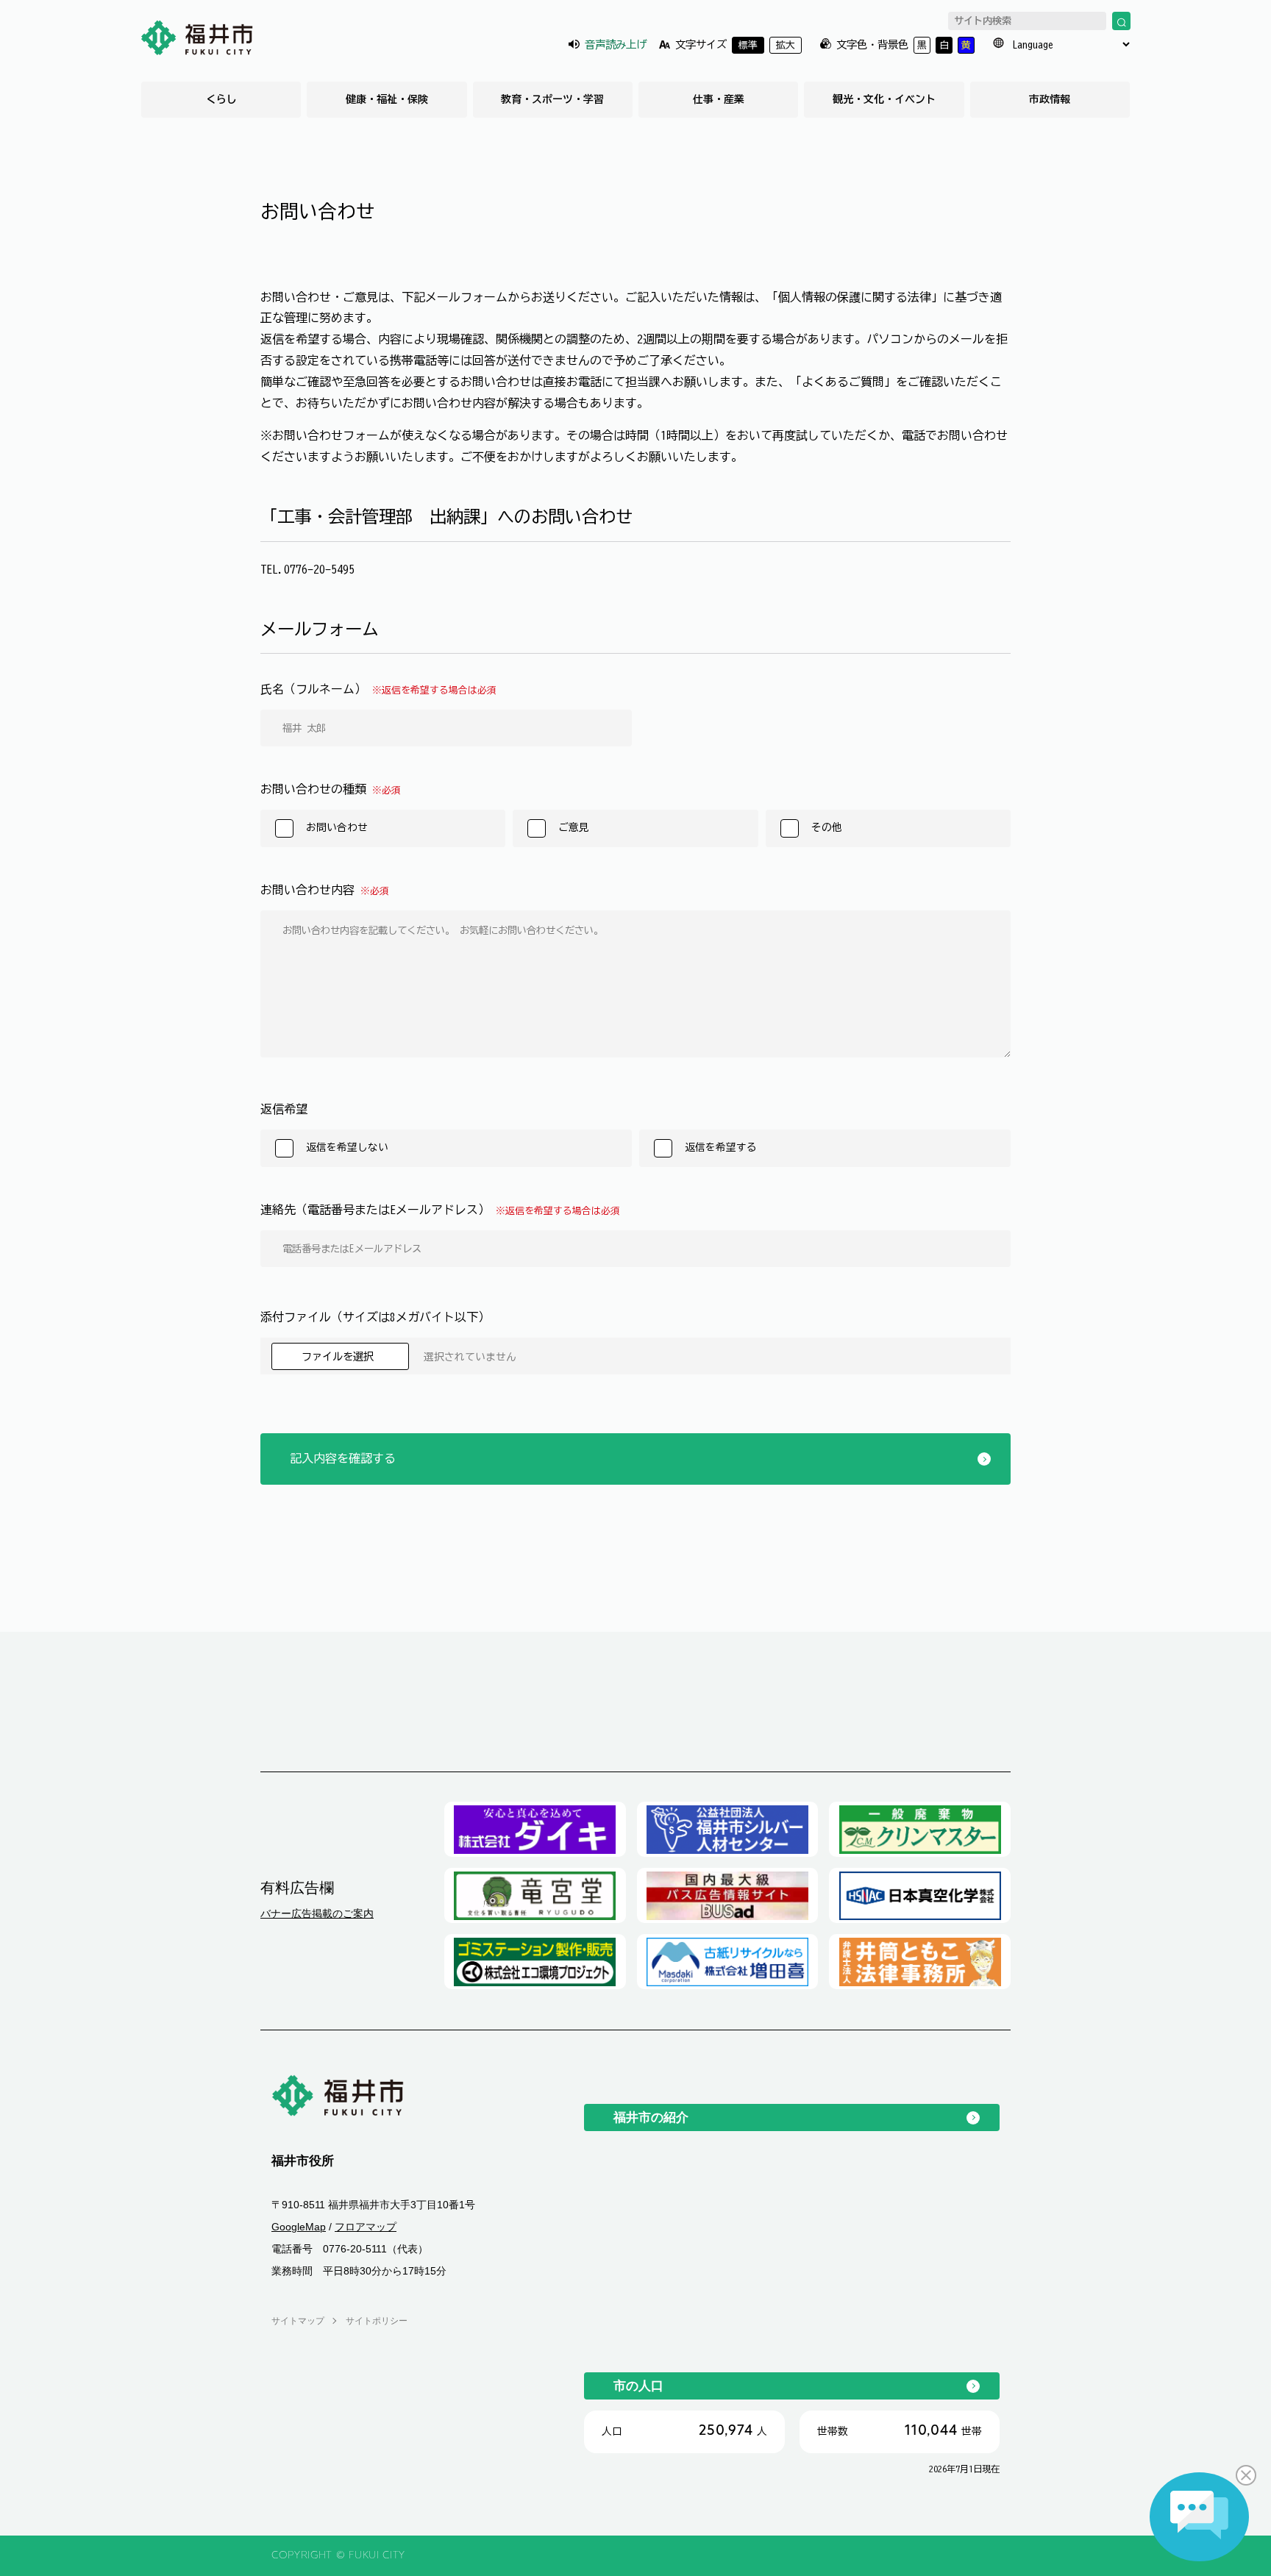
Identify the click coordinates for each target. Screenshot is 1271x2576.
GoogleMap (299, 2227)
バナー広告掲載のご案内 (317, 1913)
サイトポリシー (377, 2321)
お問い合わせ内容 (325, 890)
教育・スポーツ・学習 (552, 99)
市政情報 (1050, 99)
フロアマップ (366, 2227)
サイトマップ (298, 2321)
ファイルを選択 (340, 1356)
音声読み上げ (616, 44)
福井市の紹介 (651, 2117)
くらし (221, 99)
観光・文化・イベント (884, 99)
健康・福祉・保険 (387, 99)
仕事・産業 (719, 99)
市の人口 (638, 2386)
